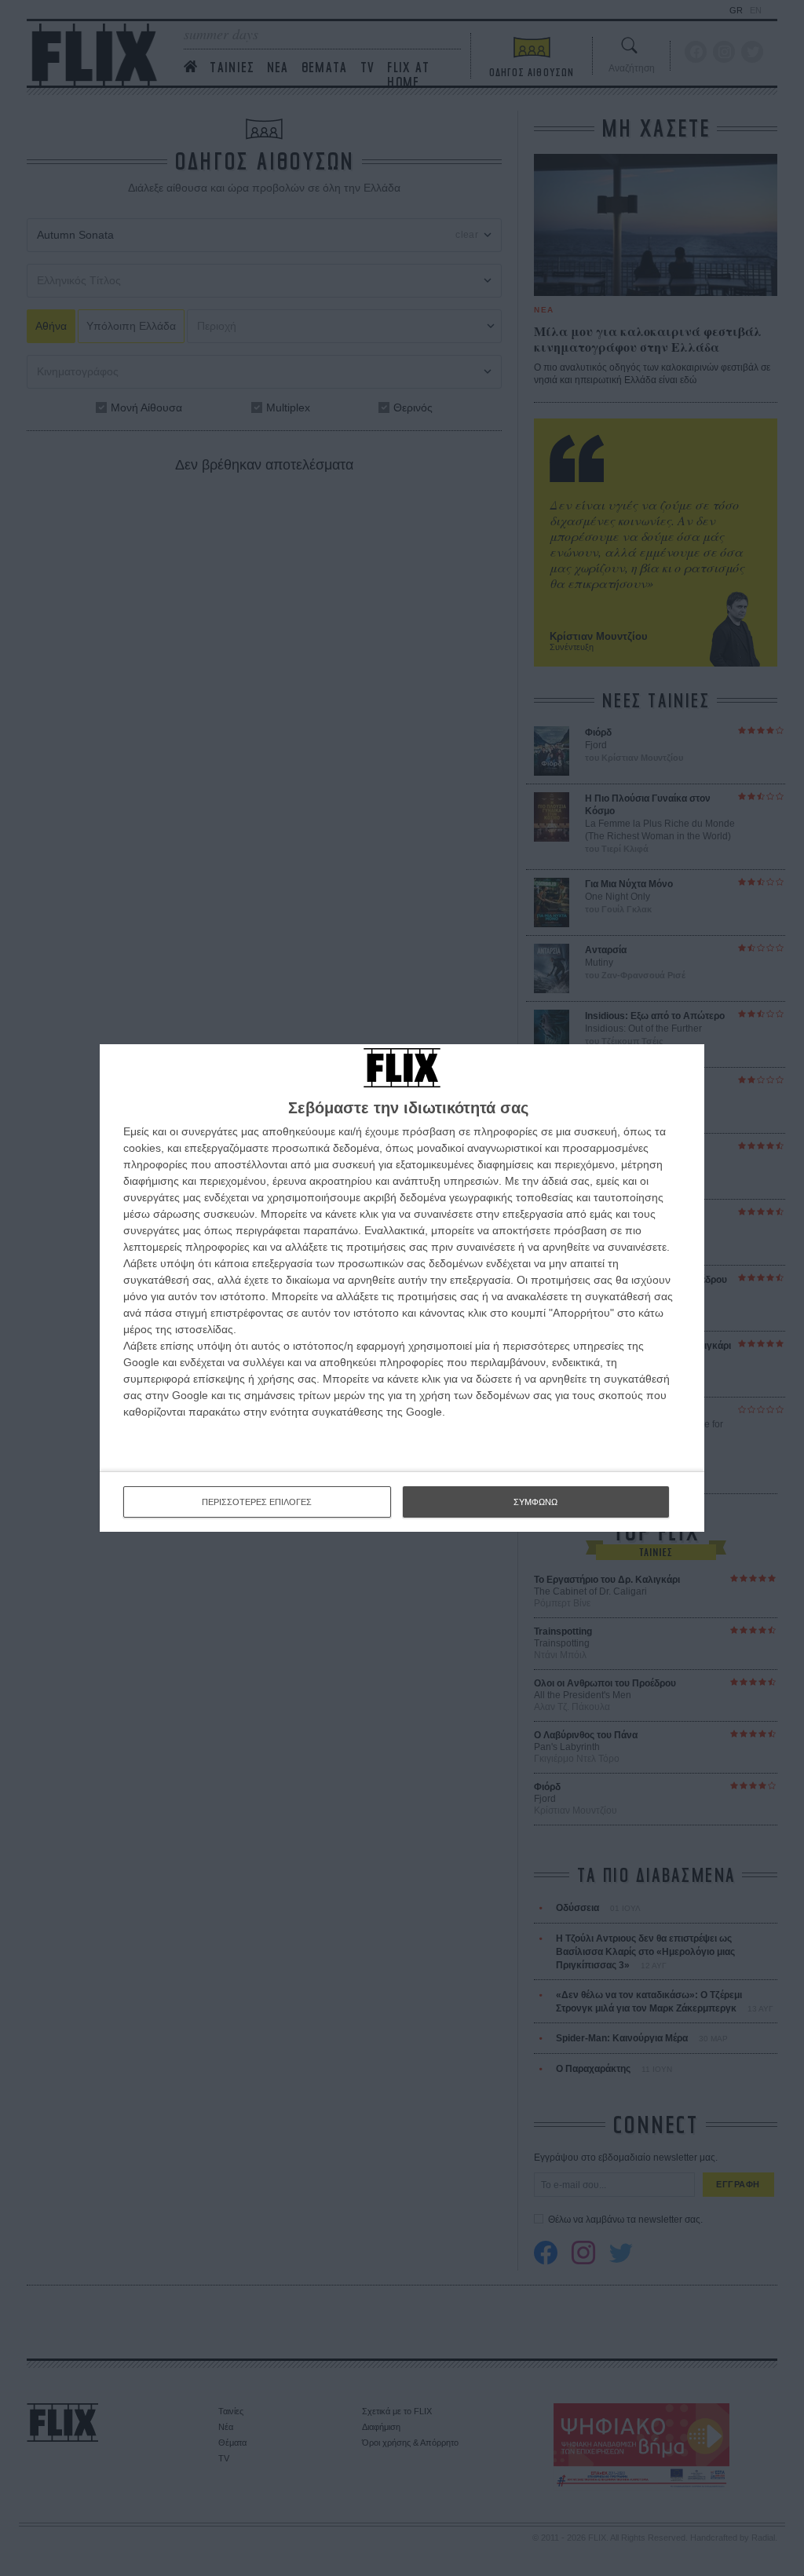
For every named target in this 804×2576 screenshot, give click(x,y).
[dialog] (402, 1288)
